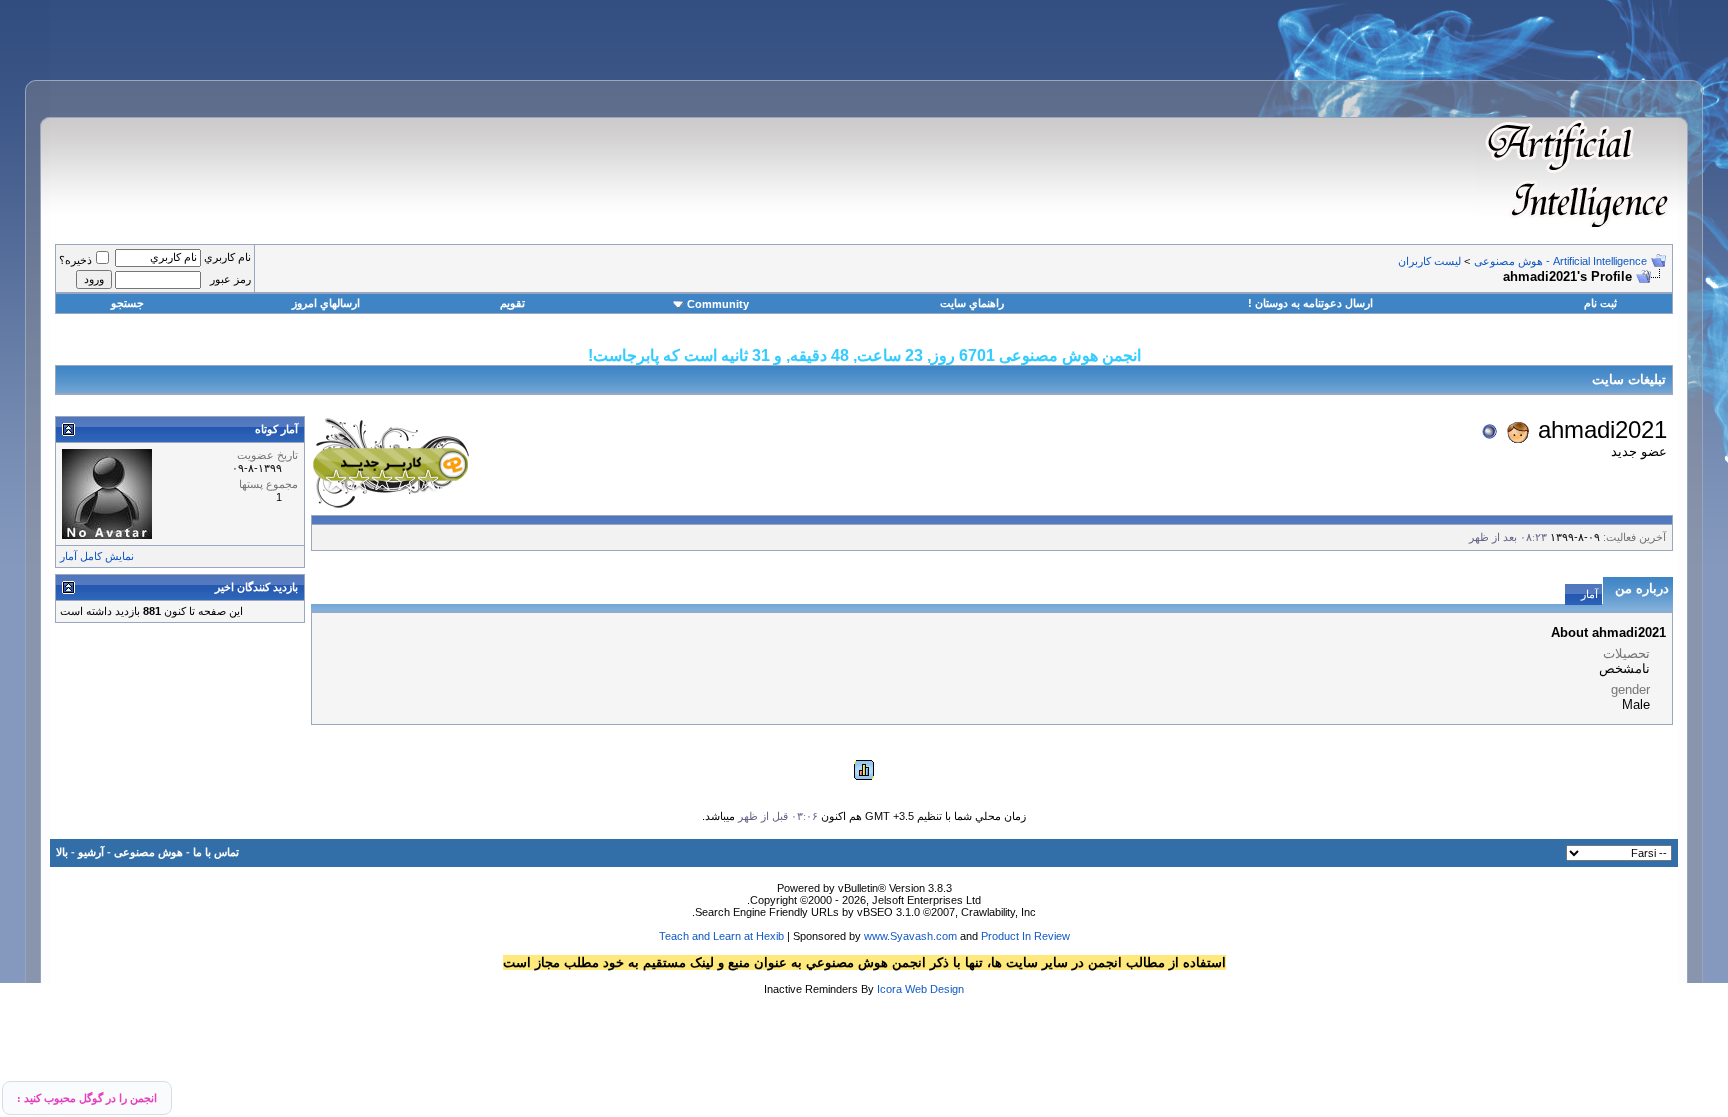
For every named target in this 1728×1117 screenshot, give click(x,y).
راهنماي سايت (972, 303)
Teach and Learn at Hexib (721, 936)
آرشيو (91, 852)
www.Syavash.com (910, 936)
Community (718, 304)
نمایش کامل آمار (97, 556)
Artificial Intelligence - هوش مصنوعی (1560, 261)
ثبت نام (1600, 303)
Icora (889, 989)
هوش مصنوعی (148, 852)
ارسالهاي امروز (326, 303)
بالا (62, 852)
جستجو (127, 303)
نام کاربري (227, 257)
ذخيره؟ (75, 260)
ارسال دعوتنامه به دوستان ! (1310, 303)
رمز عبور (230, 279)
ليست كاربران (1429, 261)
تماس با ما (216, 852)
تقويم (512, 303)
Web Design (934, 989)
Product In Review (1025, 936)
